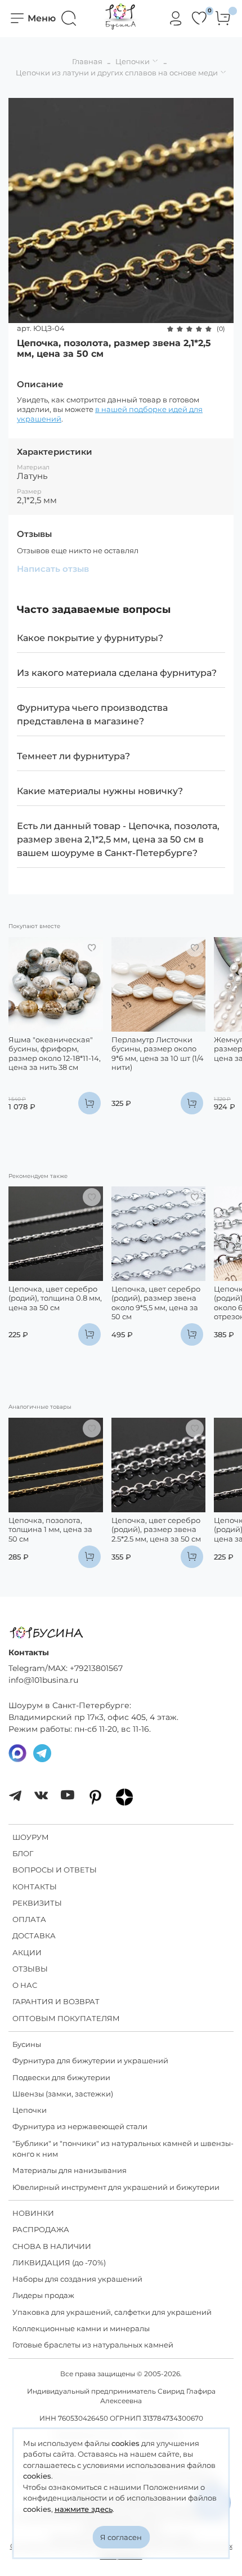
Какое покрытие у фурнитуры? (90, 638)
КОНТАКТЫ (35, 1887)
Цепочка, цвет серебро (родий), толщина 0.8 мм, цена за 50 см (55, 1298)
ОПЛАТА (29, 1919)
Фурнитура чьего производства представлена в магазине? (92, 714)
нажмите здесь (84, 2509)
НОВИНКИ (33, 2213)
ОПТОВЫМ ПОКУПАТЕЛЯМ (66, 2018)
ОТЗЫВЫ (30, 1969)
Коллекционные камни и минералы (81, 2328)
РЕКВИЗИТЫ (37, 1903)
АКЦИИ (27, 1952)
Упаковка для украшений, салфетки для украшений (112, 2312)
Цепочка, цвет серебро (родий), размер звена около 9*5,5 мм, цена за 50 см (156, 1303)
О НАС (25, 1985)
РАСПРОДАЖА (41, 2229)
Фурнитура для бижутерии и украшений (90, 2060)
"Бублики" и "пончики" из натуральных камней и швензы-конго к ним (123, 2149)
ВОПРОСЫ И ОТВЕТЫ (55, 1870)
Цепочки (133, 61)
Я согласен (121, 2537)
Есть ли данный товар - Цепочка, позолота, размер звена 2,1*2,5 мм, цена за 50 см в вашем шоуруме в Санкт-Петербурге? (118, 839)
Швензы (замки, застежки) (63, 2094)
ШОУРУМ (31, 1837)
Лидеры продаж (43, 2295)
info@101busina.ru (43, 1680)
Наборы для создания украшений (77, 2279)
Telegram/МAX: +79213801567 (66, 1668)
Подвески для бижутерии (61, 2077)
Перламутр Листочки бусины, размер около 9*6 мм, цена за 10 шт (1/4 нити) (158, 1053)
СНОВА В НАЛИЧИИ (52, 2246)
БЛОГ (23, 1853)
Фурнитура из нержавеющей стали (80, 2126)
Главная (87, 61)
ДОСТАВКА (34, 1936)
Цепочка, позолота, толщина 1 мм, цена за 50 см (50, 1529)
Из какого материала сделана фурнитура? (117, 673)
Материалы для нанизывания (70, 2170)
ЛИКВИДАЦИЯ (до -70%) (59, 2263)
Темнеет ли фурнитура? (73, 756)
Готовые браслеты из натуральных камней (93, 2345)
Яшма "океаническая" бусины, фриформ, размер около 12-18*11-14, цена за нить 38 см (55, 1053)
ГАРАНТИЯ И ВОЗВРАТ (56, 2001)
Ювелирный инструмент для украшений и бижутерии (116, 2187)
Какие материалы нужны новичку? (100, 791)
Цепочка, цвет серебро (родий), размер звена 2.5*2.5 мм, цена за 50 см (156, 1529)
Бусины (27, 2044)
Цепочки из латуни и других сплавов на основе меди (117, 73)
